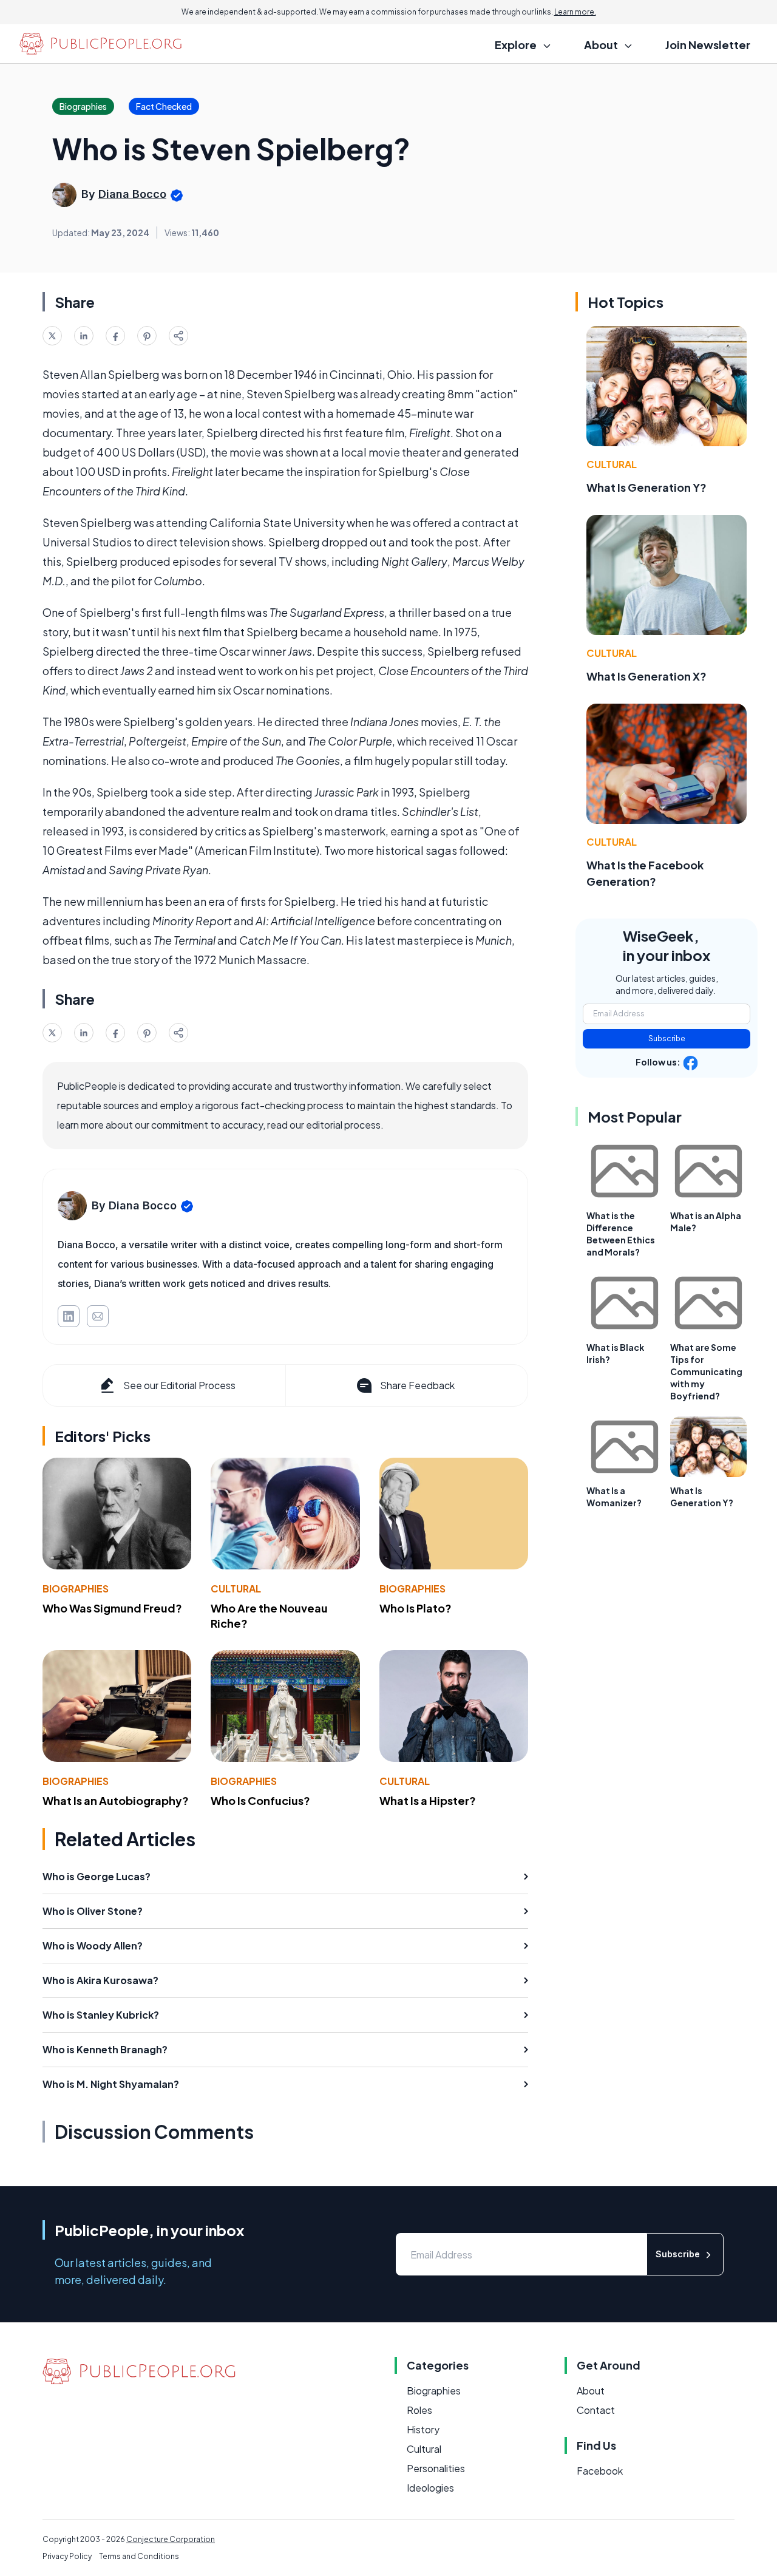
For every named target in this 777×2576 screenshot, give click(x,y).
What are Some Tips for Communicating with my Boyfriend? (706, 1371)
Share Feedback (417, 1385)
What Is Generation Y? (646, 487)
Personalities (436, 2468)
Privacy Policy (67, 2556)
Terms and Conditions (139, 2556)
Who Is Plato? (416, 1608)
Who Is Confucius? (260, 1800)
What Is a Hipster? (428, 1800)
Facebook (600, 2471)
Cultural (236, 1589)
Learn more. (575, 12)
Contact (596, 2410)
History (423, 2429)
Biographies (76, 1589)
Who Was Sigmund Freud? (112, 1608)
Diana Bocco (132, 194)
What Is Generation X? (646, 676)
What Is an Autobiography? (116, 1800)
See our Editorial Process (179, 1385)
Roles (419, 2410)
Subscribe (667, 1038)
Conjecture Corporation (171, 2539)
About (591, 2391)
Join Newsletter (708, 45)
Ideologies (430, 2488)
